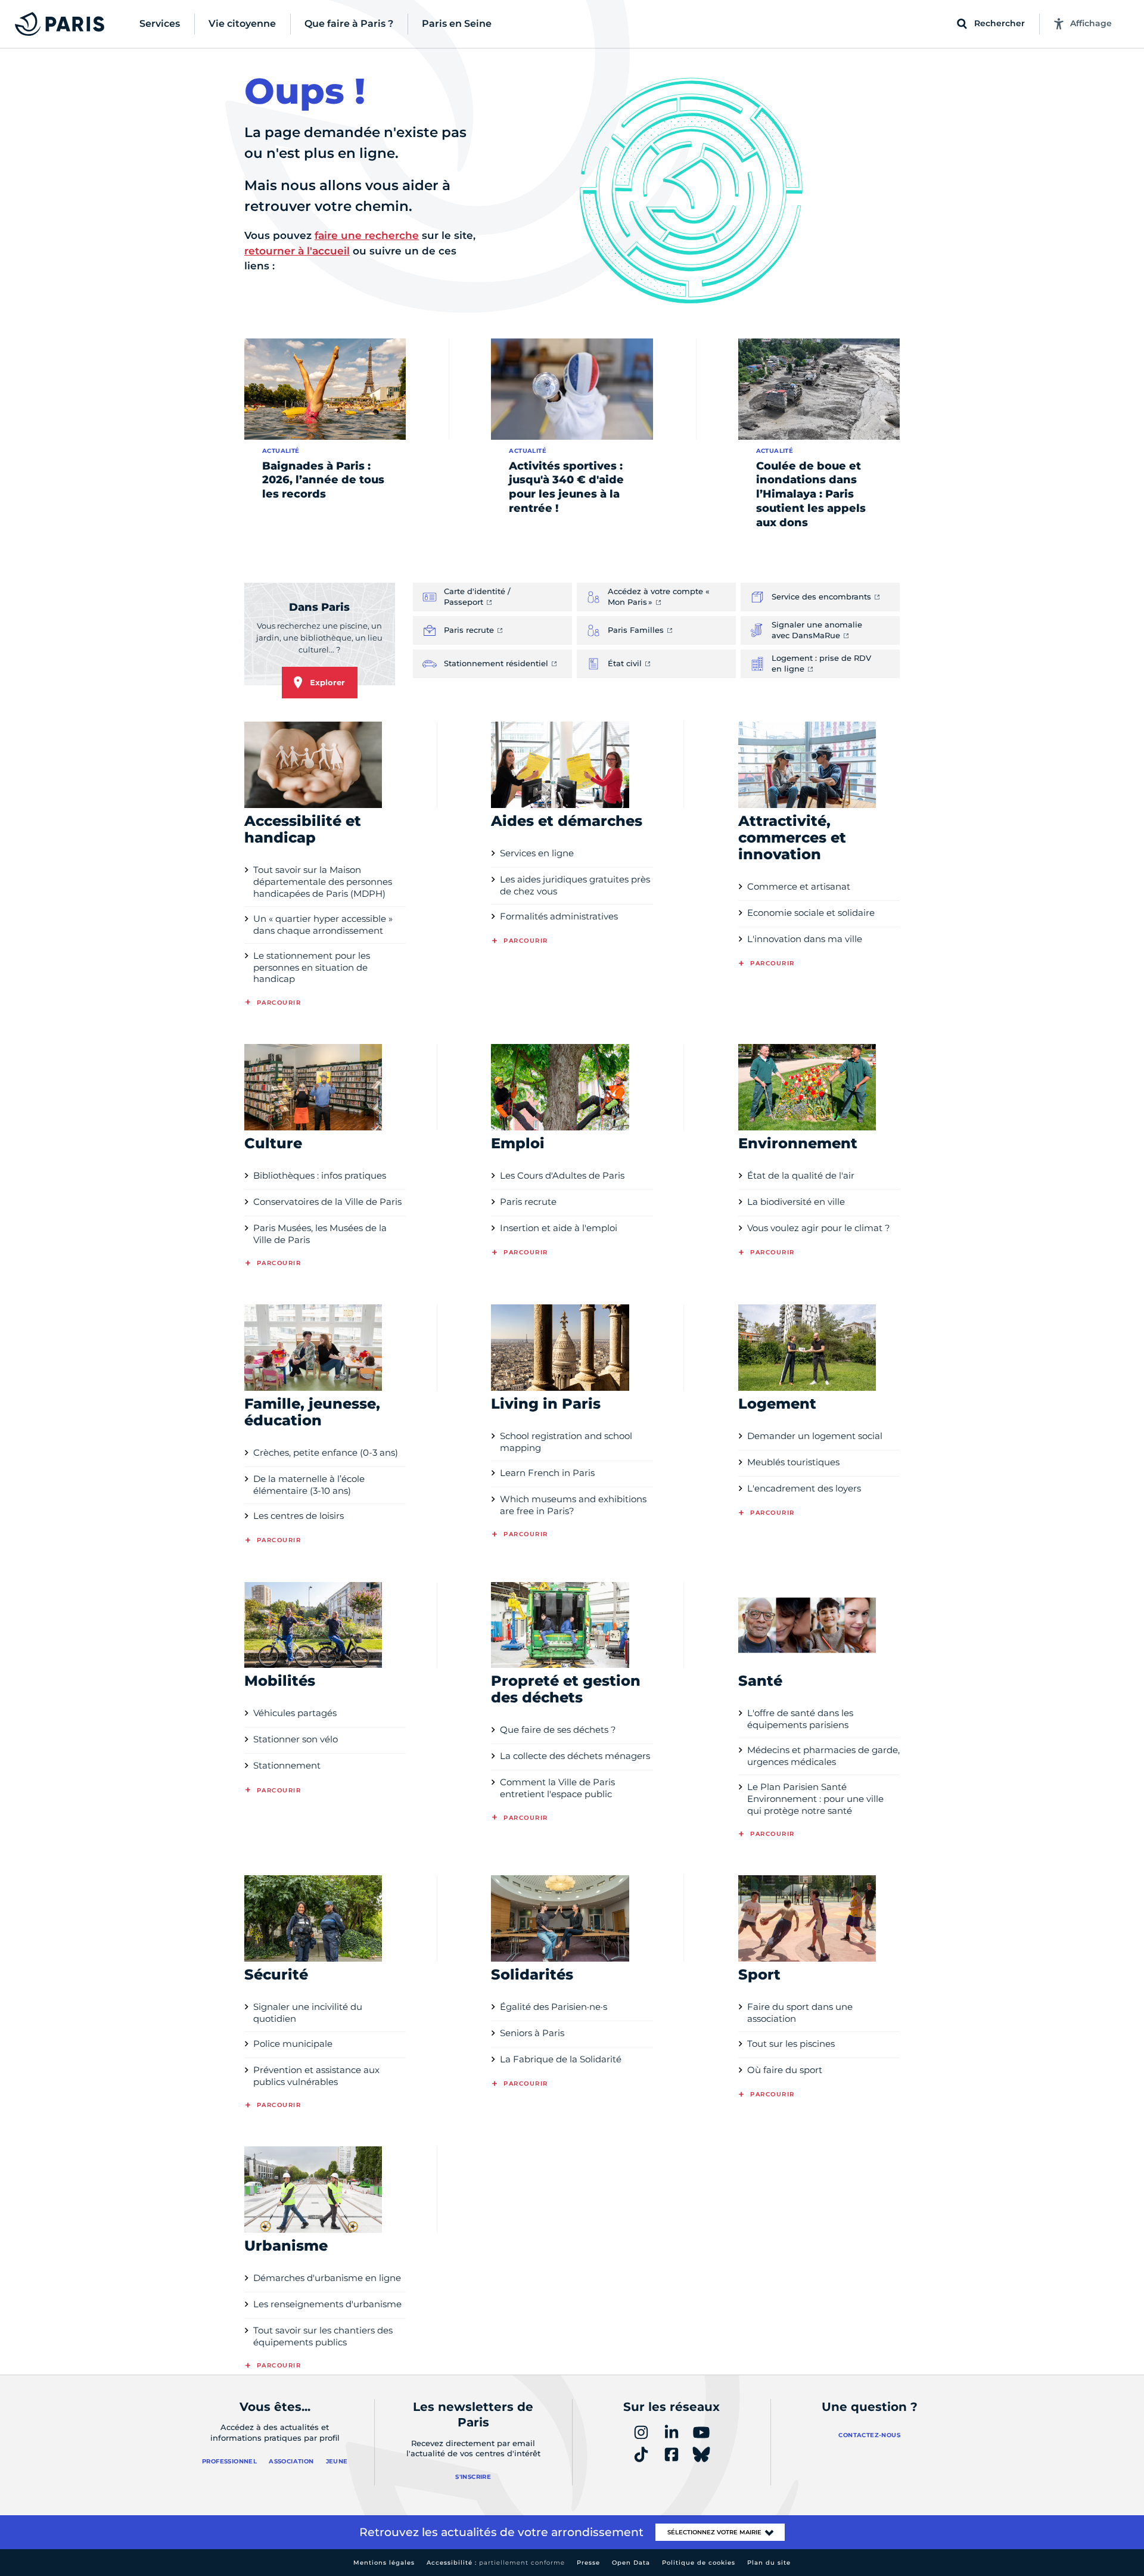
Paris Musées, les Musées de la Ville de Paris (320, 1234)
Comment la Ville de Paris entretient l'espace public (557, 1788)
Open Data (631, 2563)
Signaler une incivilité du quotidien (308, 2013)
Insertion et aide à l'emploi (559, 1228)
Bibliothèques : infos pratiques (320, 1175)
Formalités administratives (559, 916)
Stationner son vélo (296, 1739)
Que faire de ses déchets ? (558, 1730)
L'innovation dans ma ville (805, 939)
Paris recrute (528, 1202)
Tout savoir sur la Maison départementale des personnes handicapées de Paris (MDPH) (323, 882)
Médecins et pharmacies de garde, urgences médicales (823, 1756)
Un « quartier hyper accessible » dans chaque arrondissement (323, 925)
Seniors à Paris (532, 2033)
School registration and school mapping (566, 1442)
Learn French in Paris (547, 1473)
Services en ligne (537, 853)
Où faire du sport (785, 2070)
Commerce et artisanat (799, 886)
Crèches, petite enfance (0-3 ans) (326, 1452)
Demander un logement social (815, 1436)
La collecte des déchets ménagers (575, 1756)
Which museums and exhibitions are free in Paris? (573, 1505)
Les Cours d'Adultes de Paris (562, 1175)
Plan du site (769, 2563)
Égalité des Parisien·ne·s (554, 2007)
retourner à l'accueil (297, 251)
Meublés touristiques (793, 1462)
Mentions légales (384, 2563)
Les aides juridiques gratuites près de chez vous (575, 885)
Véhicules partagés (295, 1713)
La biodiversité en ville (796, 1202)
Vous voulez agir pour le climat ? (819, 1228)
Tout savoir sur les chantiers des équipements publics (323, 2336)
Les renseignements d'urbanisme (327, 2304)
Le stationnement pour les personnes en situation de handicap (312, 967)
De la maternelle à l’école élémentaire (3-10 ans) (309, 1485)
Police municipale (293, 2044)
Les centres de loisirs (299, 1516)
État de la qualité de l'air (801, 1175)
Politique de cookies (699, 2563)
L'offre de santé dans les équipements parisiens (800, 1719)
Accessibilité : (496, 2563)
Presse (588, 2563)
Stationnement (287, 1765)
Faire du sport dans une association (800, 2013)
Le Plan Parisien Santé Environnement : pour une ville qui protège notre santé (815, 1799)
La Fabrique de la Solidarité (561, 2059)
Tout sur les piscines (791, 2044)
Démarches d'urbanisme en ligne (327, 2278)
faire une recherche (367, 235)
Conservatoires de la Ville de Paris (327, 1202)
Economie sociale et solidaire (811, 913)
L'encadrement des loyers (804, 1488)
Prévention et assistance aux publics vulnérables (316, 2076)
